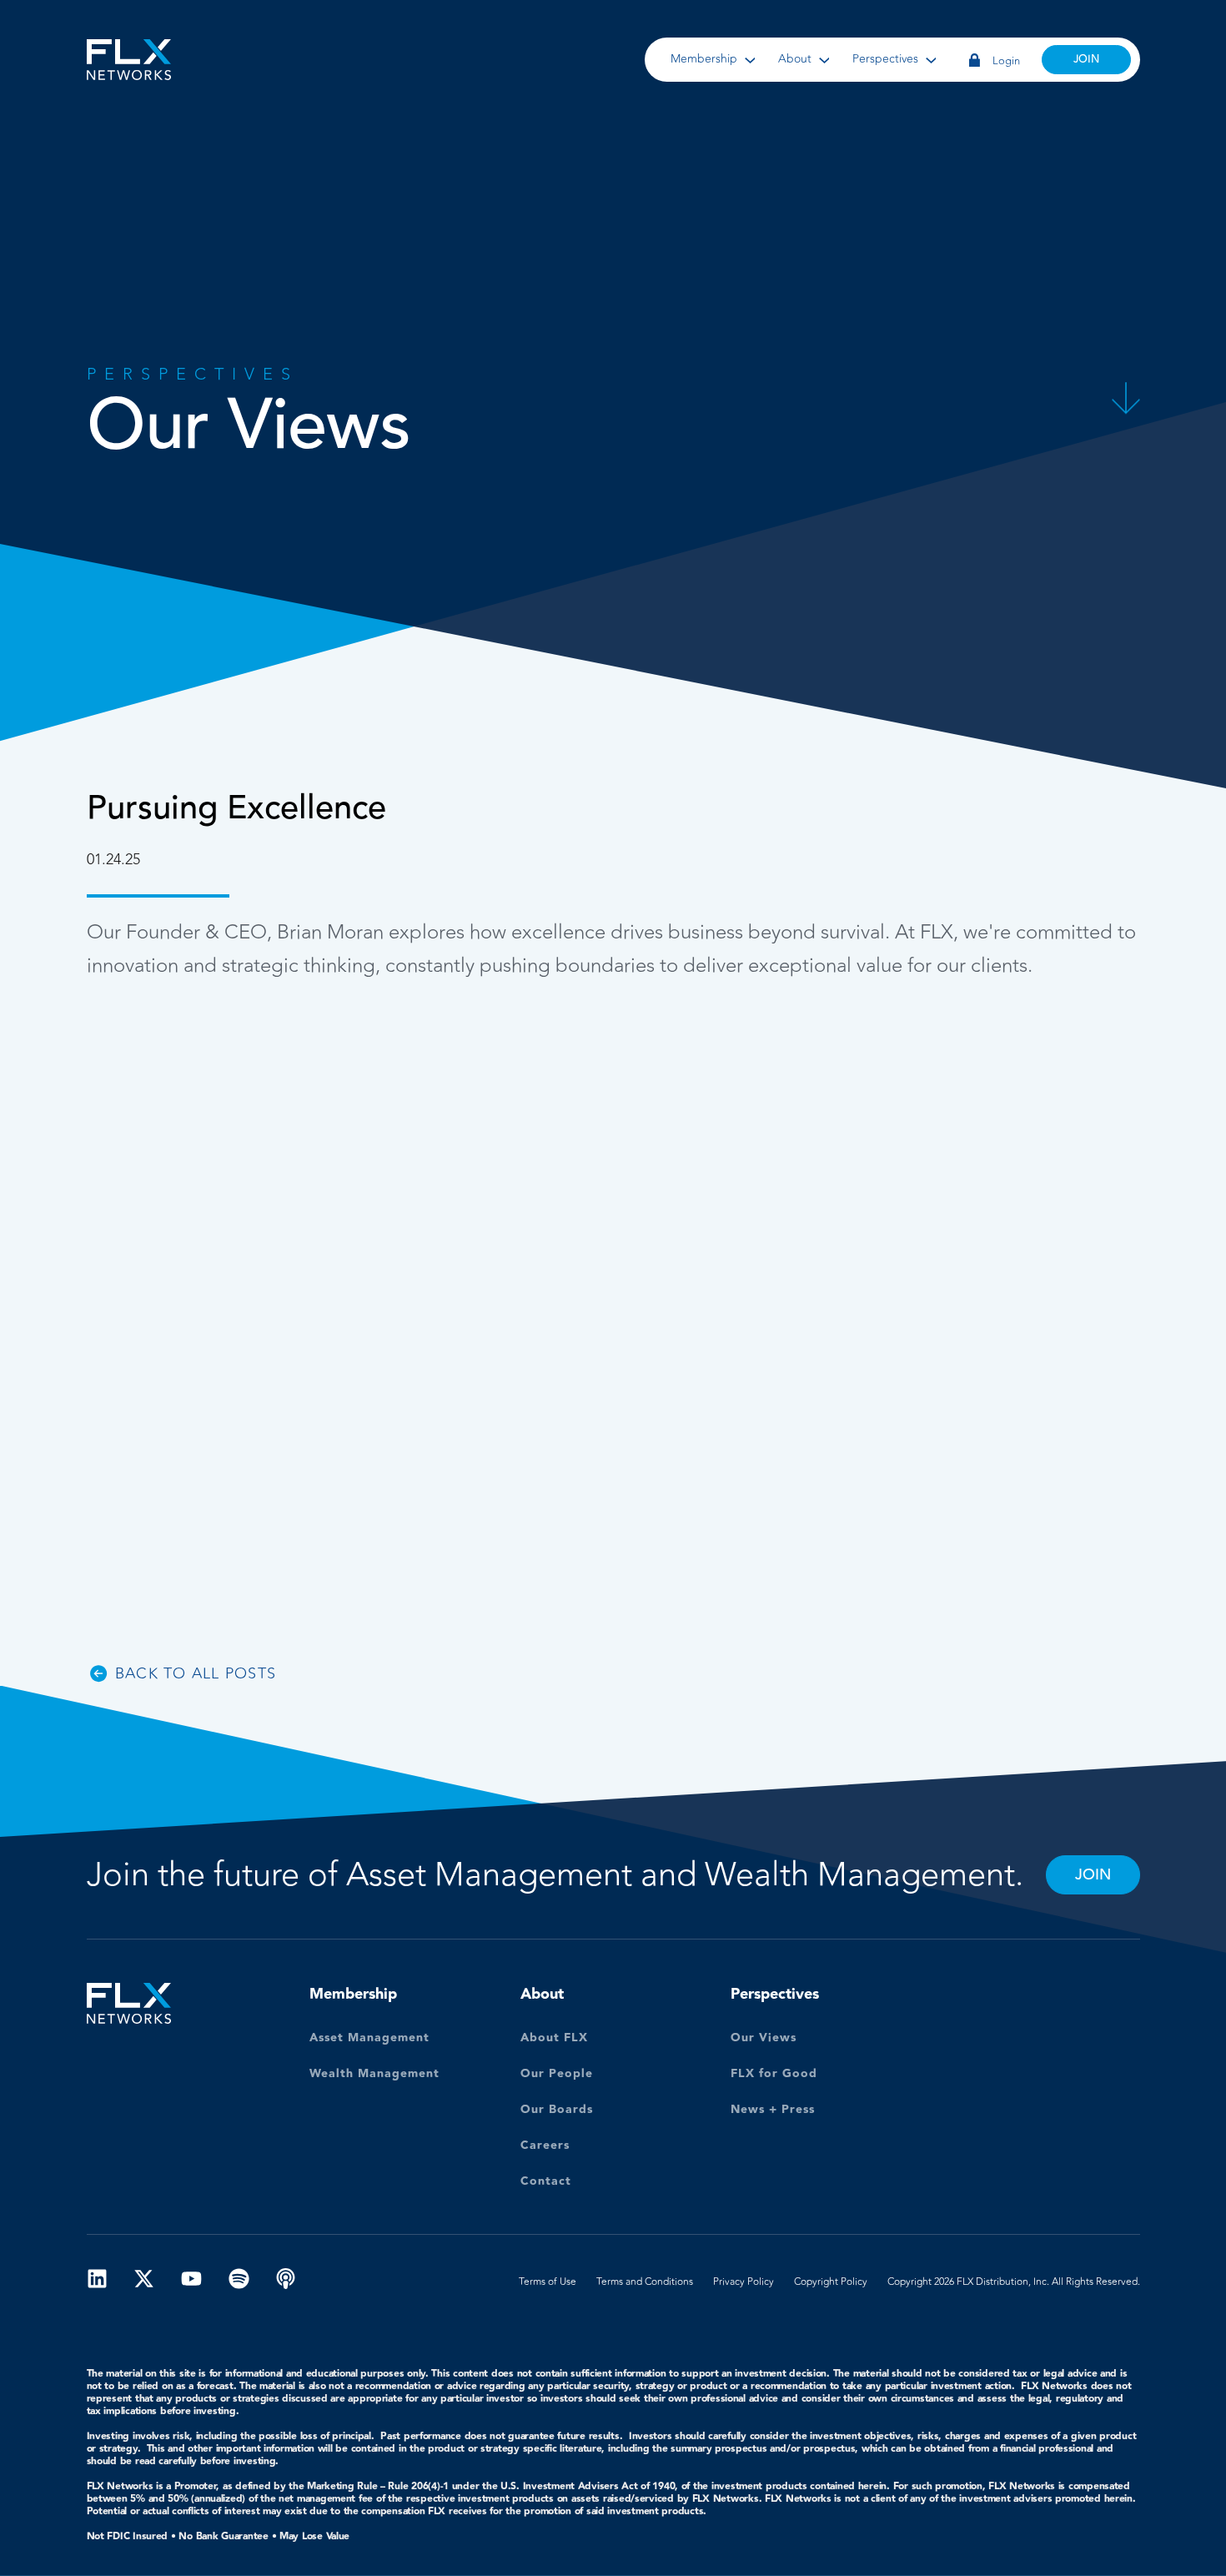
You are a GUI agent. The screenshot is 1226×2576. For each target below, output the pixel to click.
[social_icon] (97, 2281)
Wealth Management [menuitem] (374, 2075)
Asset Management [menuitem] (369, 2039)
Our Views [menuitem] (764, 2039)
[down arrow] (1126, 421)
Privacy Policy (744, 2282)
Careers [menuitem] (545, 2147)
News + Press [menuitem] (773, 2111)
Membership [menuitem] (704, 59)
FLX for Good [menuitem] (774, 2075)
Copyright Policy (831, 2282)
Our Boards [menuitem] (557, 2111)
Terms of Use (548, 2282)
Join (1086, 59)
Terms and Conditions (645, 2282)
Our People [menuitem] (557, 2075)
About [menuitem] (795, 59)
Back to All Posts (196, 1673)
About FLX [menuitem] (554, 2039)
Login (1005, 60)
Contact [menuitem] (546, 2183)
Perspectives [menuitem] (885, 59)
